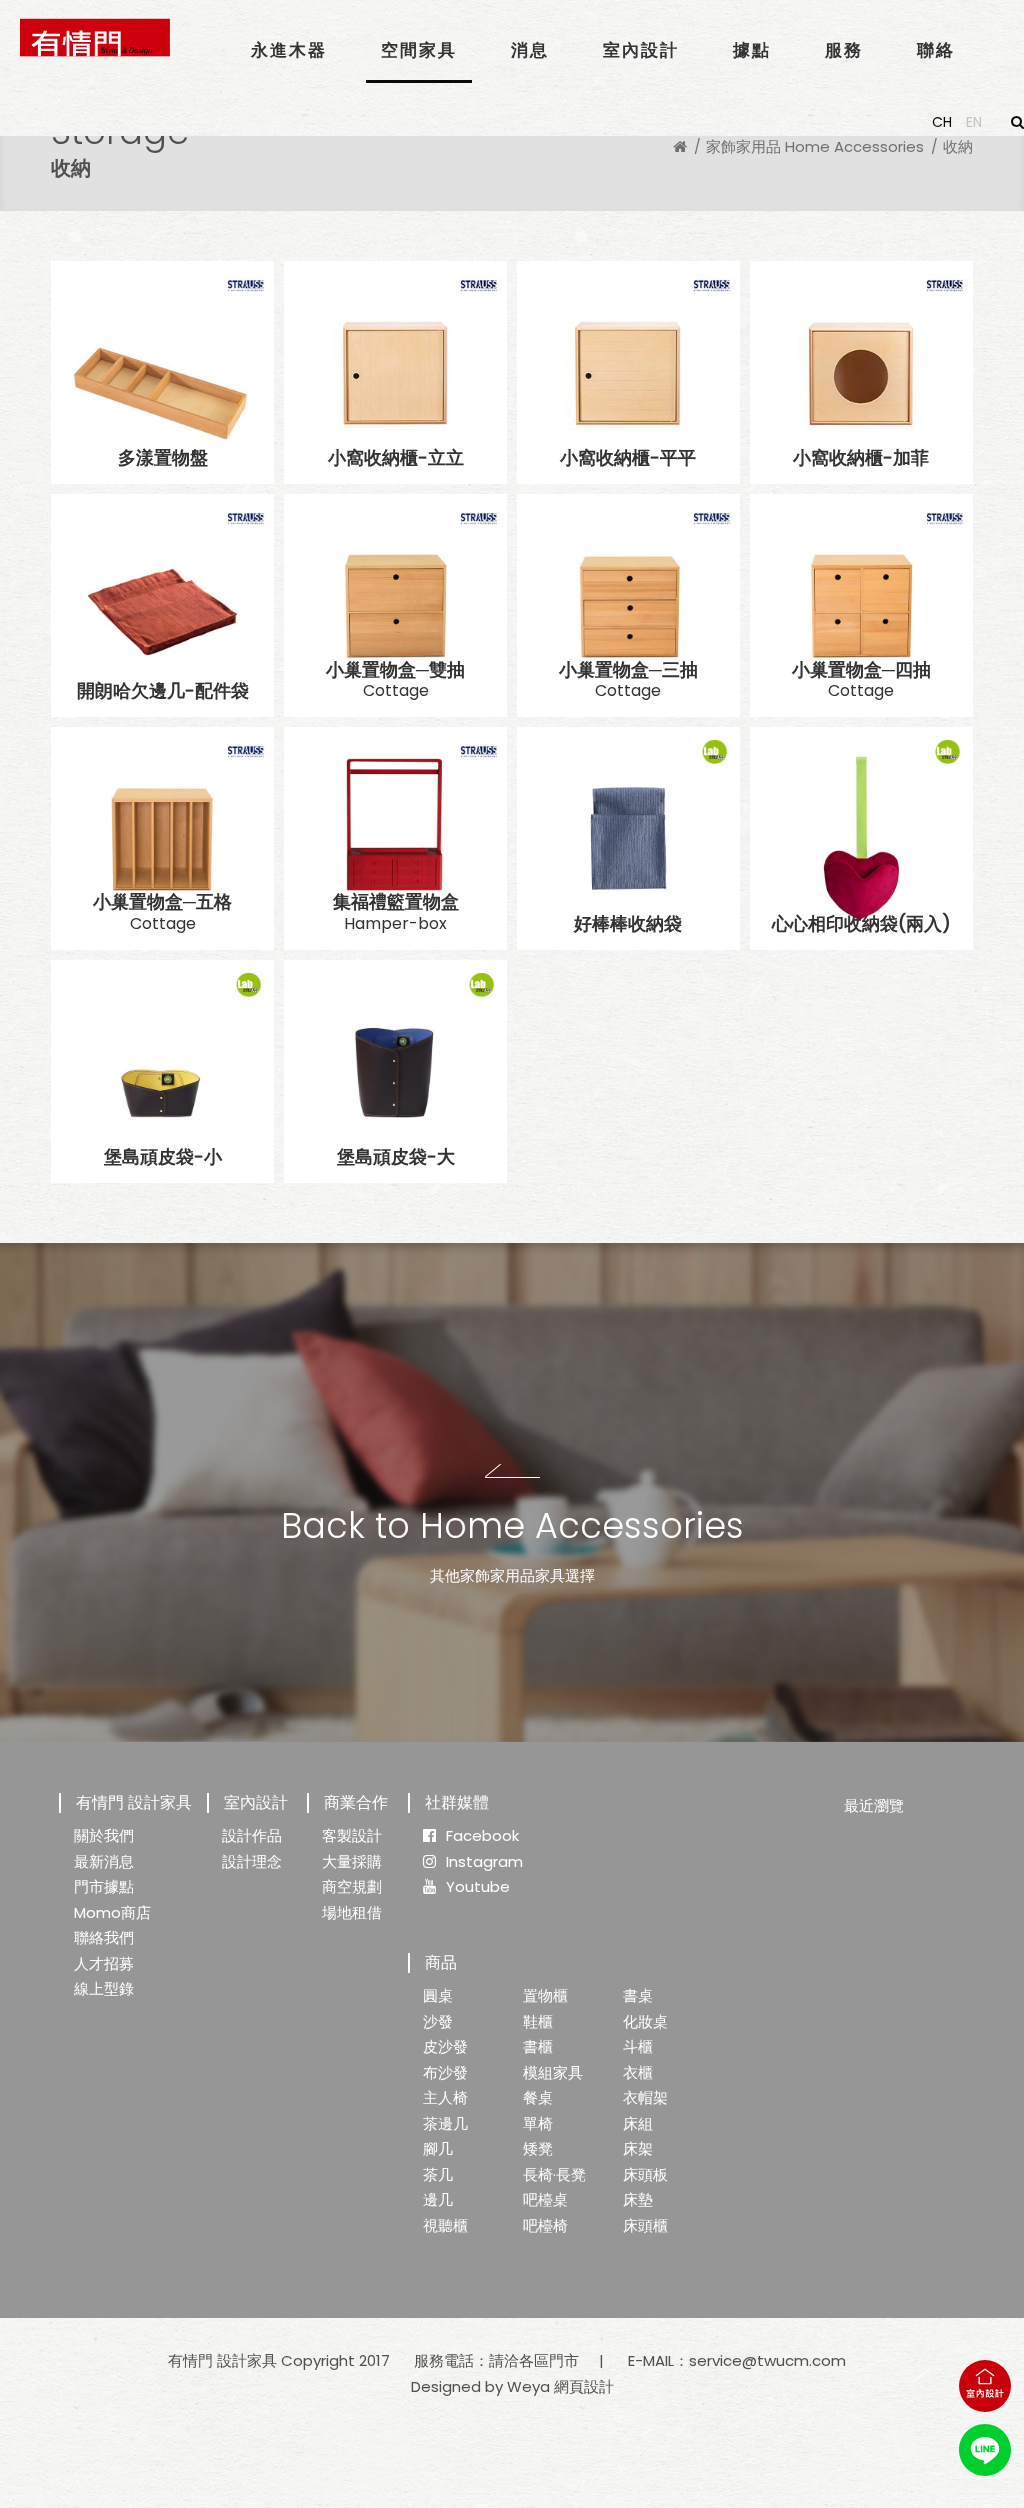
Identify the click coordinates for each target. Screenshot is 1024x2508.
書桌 (638, 1995)
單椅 (538, 2123)
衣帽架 (645, 2097)
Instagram (484, 1861)
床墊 (638, 2199)
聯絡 (936, 50)
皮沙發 (445, 2046)
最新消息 (104, 1861)
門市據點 (104, 1886)
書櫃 (538, 2046)
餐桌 (538, 2097)
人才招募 (104, 1963)
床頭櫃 (645, 2225)
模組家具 (553, 2072)
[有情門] (95, 37)
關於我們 (104, 1835)
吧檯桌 (545, 2199)
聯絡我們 (104, 1937)
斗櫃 (638, 2046)
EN (974, 122)
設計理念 (252, 1861)
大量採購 (352, 1861)
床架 (638, 2148)
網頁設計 (584, 2386)
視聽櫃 (445, 2225)
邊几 (438, 2199)
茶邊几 (445, 2123)
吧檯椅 (545, 2225)
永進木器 (289, 50)
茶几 (438, 2174)
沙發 (438, 2021)
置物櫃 (545, 1995)
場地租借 (352, 1912)
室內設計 (641, 50)
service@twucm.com (767, 2360)
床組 (638, 2123)
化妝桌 (645, 2021)
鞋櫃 (538, 2021)
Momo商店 (112, 1912)
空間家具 (419, 50)
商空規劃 (352, 1886)
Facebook (482, 1835)
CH (942, 122)
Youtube (478, 1886)
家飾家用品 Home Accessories (815, 146)
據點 (752, 50)
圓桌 (438, 1995)
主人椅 (445, 2097)
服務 (844, 50)
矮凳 (538, 2148)
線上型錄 (104, 1988)
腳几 (438, 2148)
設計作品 (252, 1835)
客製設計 (352, 1835)
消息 (530, 50)
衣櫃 (638, 2072)
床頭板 (645, 2174)
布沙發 (445, 2072)
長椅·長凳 (554, 2174)
